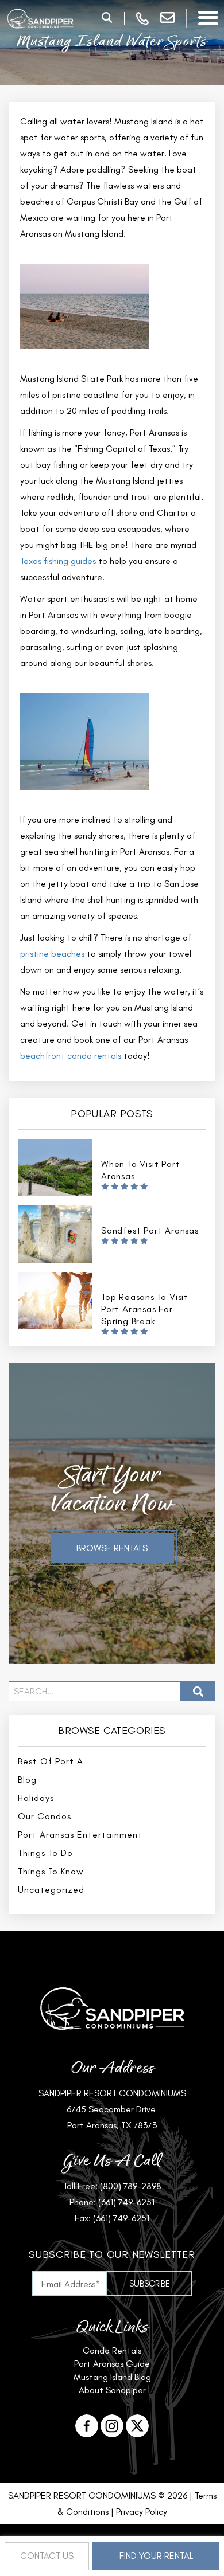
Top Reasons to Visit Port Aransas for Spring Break (145, 1309)
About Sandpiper (112, 2390)
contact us (47, 2556)
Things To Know (51, 1871)
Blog (27, 1780)
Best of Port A (51, 1761)
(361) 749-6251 (126, 2202)
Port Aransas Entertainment (80, 1835)
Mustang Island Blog (112, 2377)
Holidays (36, 1798)
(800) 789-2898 (131, 2186)
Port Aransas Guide (112, 2364)
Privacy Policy (142, 2512)
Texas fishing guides (58, 561)
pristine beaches (52, 954)
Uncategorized (51, 1890)
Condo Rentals (112, 2350)
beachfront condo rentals (71, 1056)
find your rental (156, 2556)
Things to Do (45, 1853)
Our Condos (45, 1816)
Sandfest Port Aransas (150, 1230)
